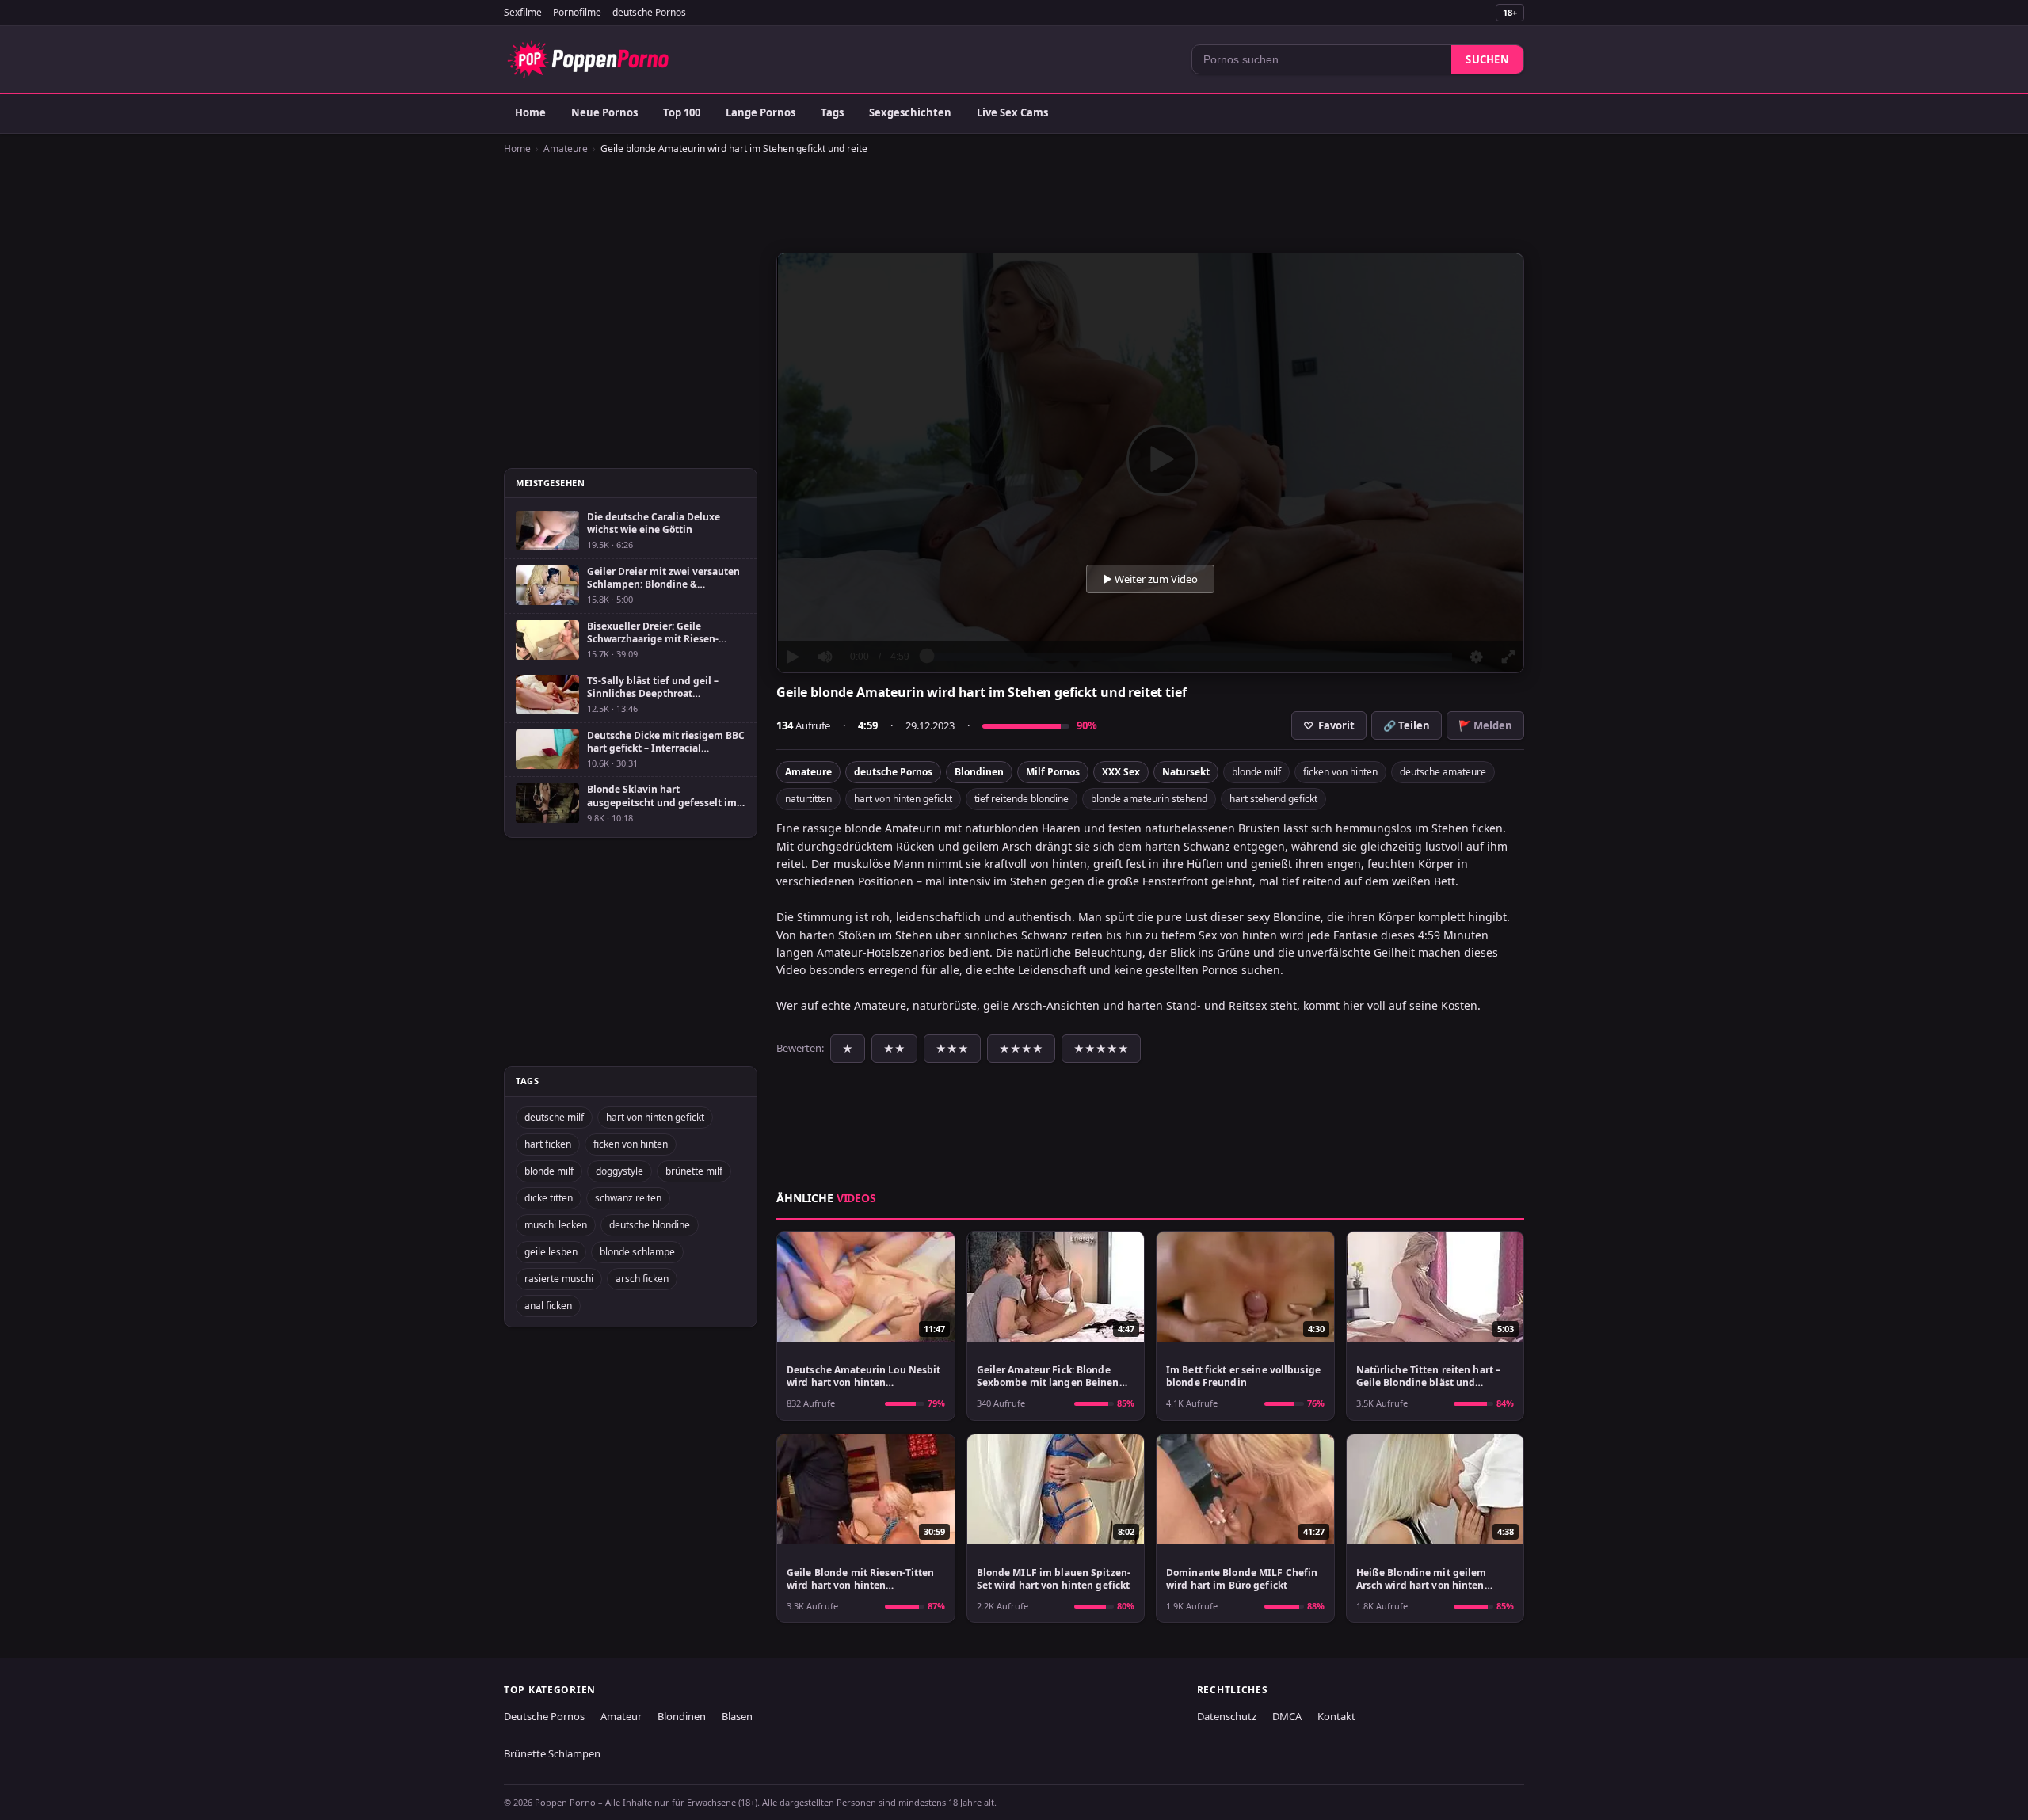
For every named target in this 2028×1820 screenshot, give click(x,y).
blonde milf (1256, 772)
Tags (832, 112)
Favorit (1329, 725)
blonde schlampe (637, 1252)
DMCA (1287, 1716)
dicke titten (549, 1198)
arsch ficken (642, 1279)
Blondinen (979, 772)
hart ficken (548, 1144)
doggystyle (619, 1171)
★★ (894, 1049)
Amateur (621, 1716)
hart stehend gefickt (1273, 799)
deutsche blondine (650, 1225)
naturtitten (808, 799)
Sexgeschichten (910, 112)
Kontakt (1336, 1716)
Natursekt (1186, 772)
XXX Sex (1121, 772)
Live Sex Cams (1012, 112)
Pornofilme (577, 12)
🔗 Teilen (1407, 725)
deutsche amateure (1443, 772)
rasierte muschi (559, 1279)
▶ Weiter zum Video (1150, 579)
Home (530, 112)
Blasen (737, 1716)
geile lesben (551, 1252)
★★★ (952, 1049)
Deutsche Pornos (544, 1716)
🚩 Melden (1485, 725)
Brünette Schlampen (552, 1753)
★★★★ (1021, 1049)
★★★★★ (1101, 1049)
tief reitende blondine (1022, 799)
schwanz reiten (628, 1198)
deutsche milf (554, 1117)
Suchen (1487, 59)
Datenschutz (1227, 1716)
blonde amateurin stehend (1149, 799)
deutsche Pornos (649, 12)
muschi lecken (556, 1225)
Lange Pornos (760, 112)
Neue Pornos (604, 112)
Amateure (566, 148)
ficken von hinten (1340, 772)
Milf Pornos (1053, 772)
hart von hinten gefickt (903, 799)
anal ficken (548, 1306)
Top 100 (682, 112)
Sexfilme (523, 12)
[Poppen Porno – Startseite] (588, 59)
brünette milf (694, 1171)
